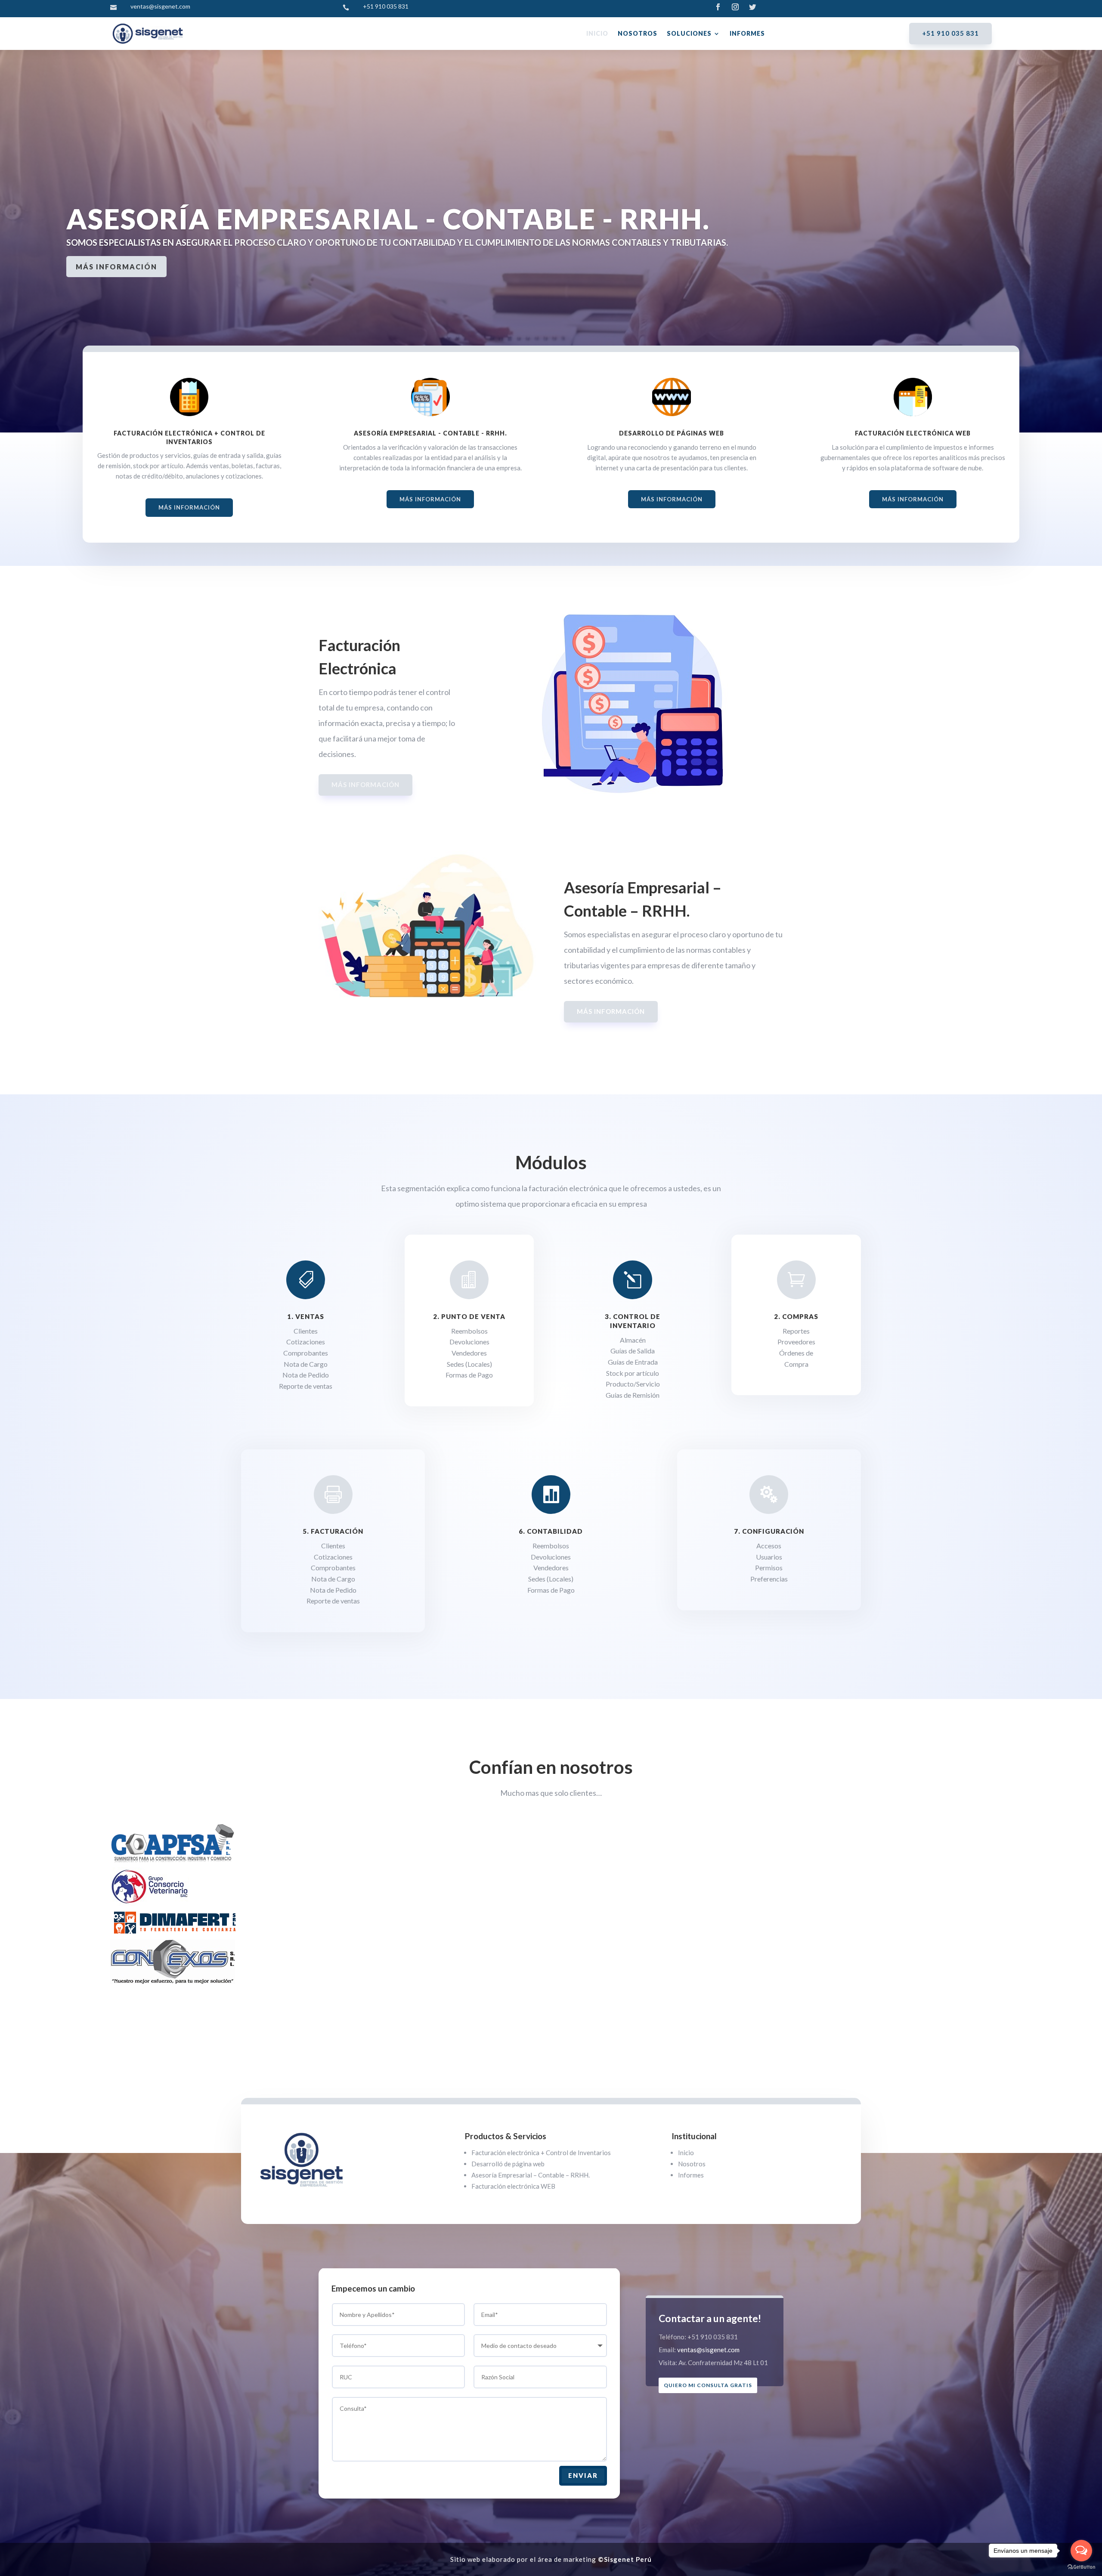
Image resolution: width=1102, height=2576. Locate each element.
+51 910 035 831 (950, 33)
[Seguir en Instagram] (735, 7)
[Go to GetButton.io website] (1081, 2567)
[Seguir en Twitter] (752, 7)
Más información (116, 305)
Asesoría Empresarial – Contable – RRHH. (531, 2175)
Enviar (583, 2475)
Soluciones (689, 33)
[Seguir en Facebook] (718, 7)
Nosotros (638, 33)
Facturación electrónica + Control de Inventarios (541, 2153)
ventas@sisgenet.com (708, 2350)
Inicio (597, 33)
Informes (747, 33)
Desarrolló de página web (508, 2164)
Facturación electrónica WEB (513, 2186)
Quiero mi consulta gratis (708, 2385)
